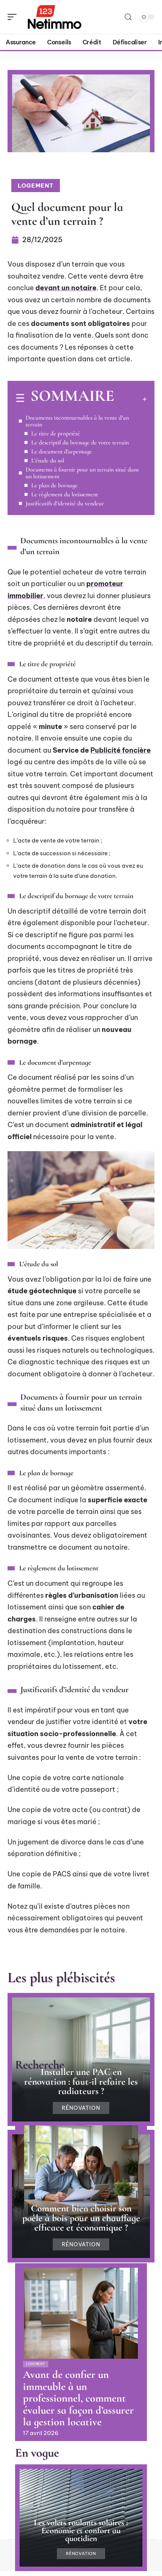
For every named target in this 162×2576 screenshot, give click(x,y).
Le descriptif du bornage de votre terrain (80, 442)
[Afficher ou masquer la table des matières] (130, 399)
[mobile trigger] (14, 17)
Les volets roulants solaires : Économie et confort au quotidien (81, 2530)
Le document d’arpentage (62, 452)
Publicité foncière (121, 750)
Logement (36, 186)
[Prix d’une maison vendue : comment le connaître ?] (81, 2171)
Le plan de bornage (54, 485)
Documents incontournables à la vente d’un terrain (77, 421)
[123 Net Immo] (54, 17)
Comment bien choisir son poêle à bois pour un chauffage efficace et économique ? (81, 2218)
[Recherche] (128, 17)
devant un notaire (66, 288)
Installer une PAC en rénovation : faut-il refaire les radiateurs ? (81, 2081)
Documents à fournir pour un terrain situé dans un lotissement (82, 473)
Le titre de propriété (56, 433)
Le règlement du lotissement (65, 494)
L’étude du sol (48, 461)
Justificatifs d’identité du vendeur (65, 503)
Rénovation (81, 2108)
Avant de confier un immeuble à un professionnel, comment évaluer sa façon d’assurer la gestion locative (78, 2398)
